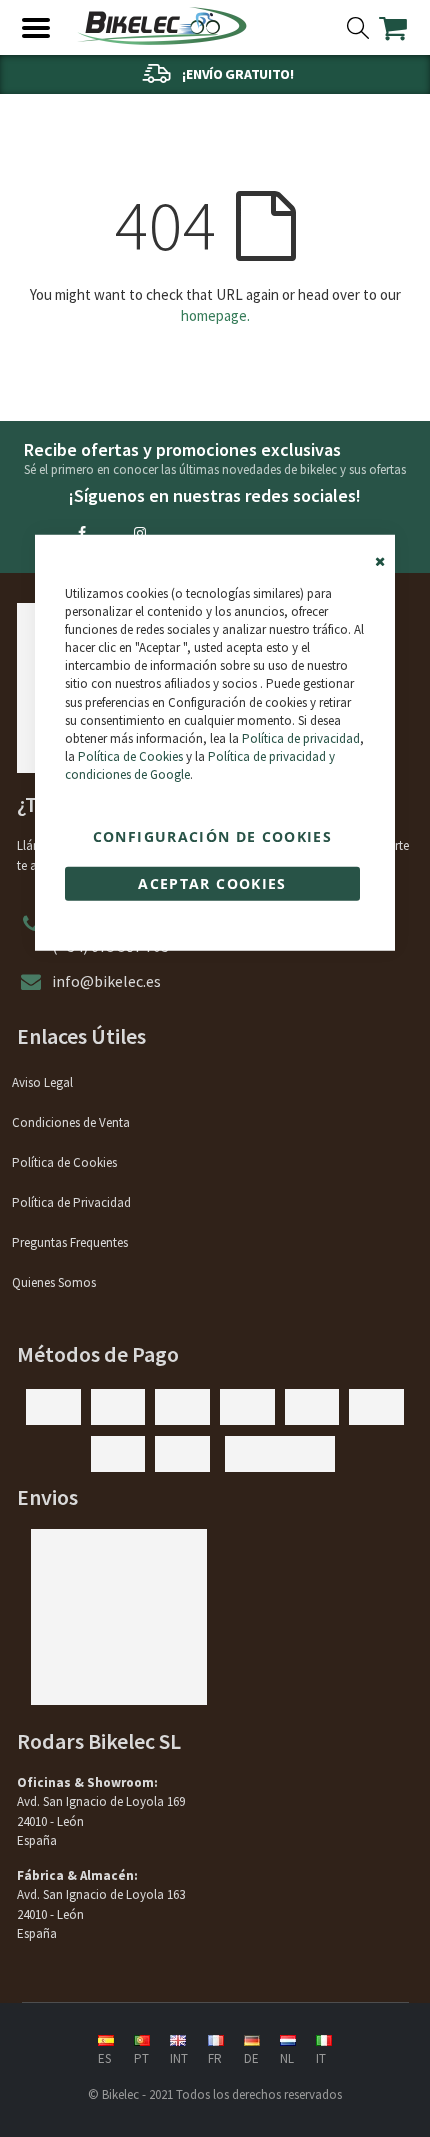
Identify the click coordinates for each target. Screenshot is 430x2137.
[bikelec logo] (162, 26)
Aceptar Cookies (212, 882)
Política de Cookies (130, 756)
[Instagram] (140, 533)
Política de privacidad (301, 738)
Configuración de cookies (212, 835)
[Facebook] (82, 533)
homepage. (215, 315)
